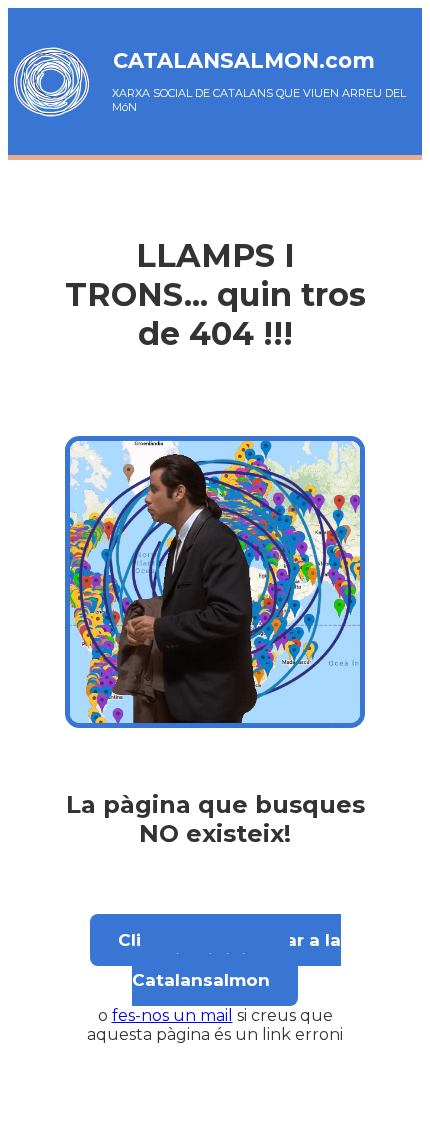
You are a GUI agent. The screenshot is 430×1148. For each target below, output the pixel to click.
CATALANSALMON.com (244, 60)
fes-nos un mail (172, 1015)
